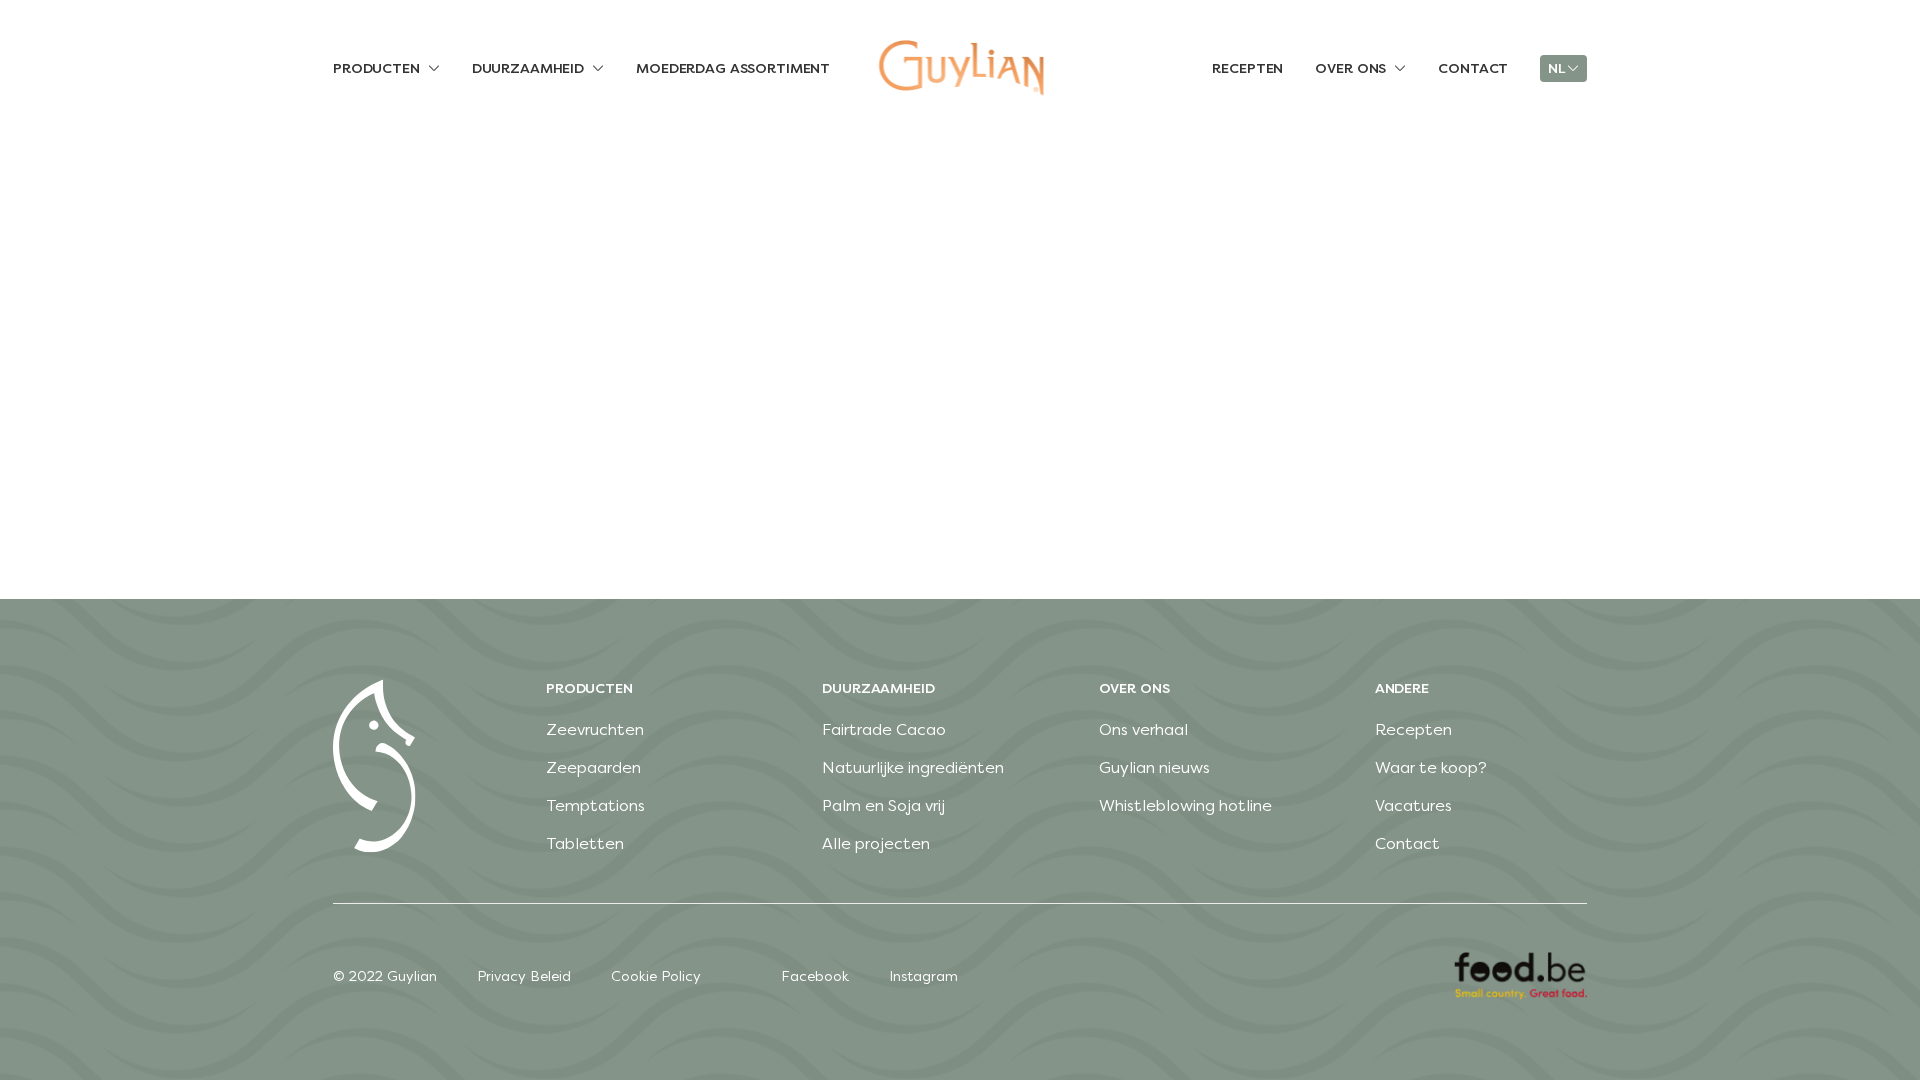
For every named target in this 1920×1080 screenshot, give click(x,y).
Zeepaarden (593, 767)
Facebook (815, 976)
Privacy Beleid (524, 976)
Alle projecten (876, 843)
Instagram (923, 976)
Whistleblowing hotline (1185, 805)
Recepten (1413, 729)
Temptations (595, 805)
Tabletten (585, 843)
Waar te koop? (1431, 767)
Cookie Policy (656, 976)
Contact (1407, 843)
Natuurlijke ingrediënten (913, 767)
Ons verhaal (1143, 729)
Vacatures (1413, 805)
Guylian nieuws (1154, 767)
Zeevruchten (595, 729)
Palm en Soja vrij (883, 805)
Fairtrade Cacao (884, 729)
